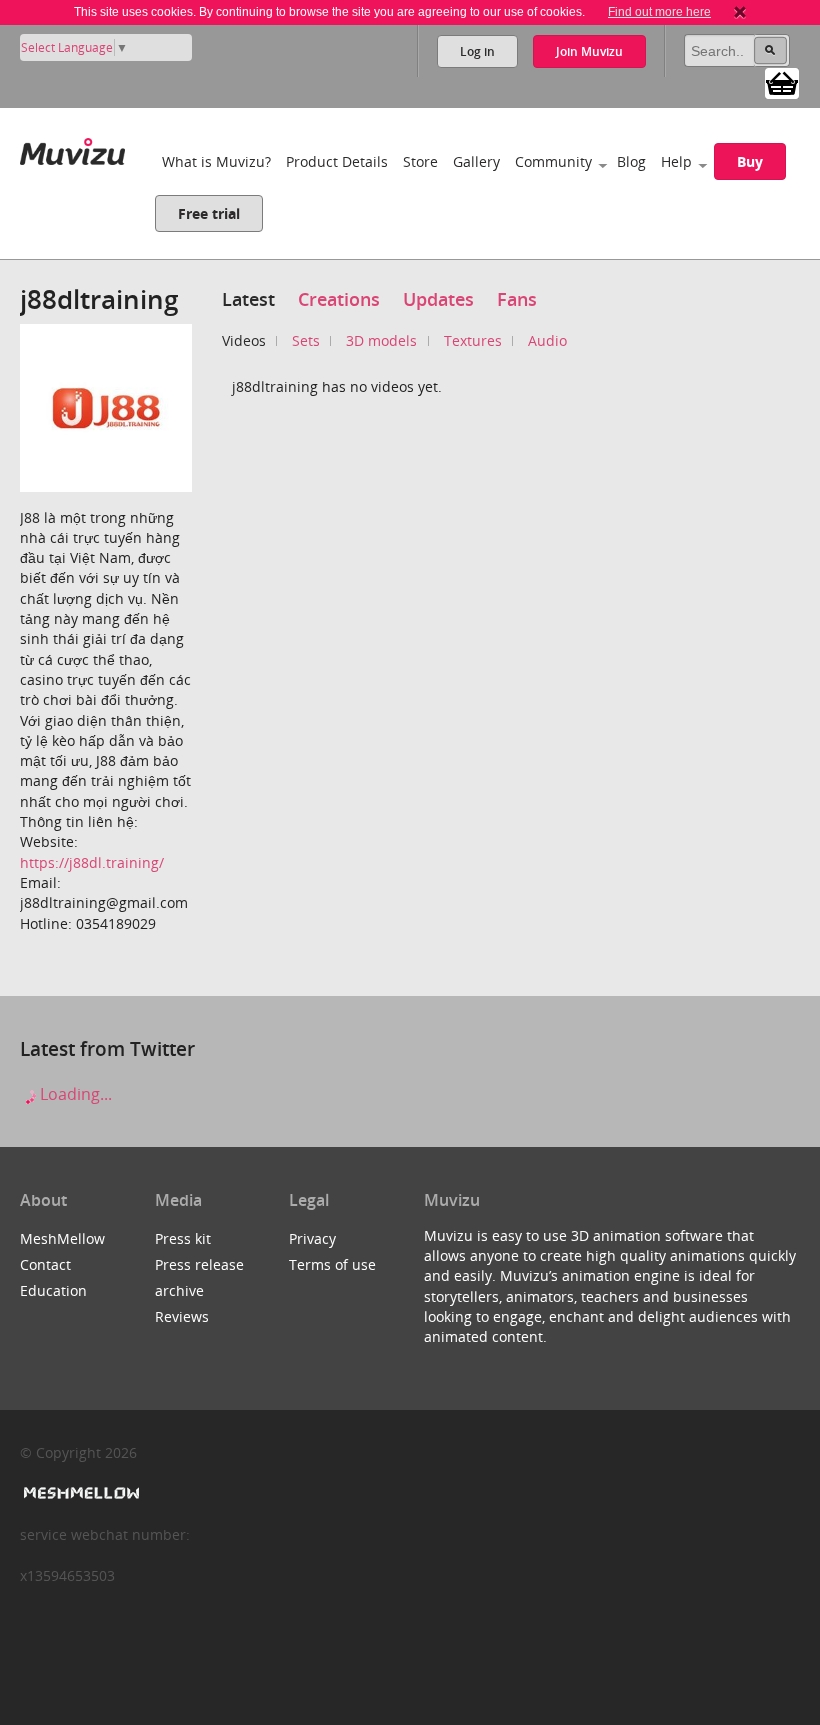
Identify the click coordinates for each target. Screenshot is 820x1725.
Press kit (183, 1238)
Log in (477, 51)
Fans (517, 299)
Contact (45, 1264)
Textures (473, 340)
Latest (248, 299)
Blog (631, 161)
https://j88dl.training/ (92, 862)
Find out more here (659, 12)
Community (553, 161)
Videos (244, 340)
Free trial (209, 213)
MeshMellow (62, 1238)
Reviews (182, 1316)
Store (420, 161)
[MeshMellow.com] (79, 1493)
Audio (547, 340)
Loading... (74, 1094)
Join (589, 51)
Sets (306, 340)
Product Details (337, 161)
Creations (339, 299)
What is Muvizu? (216, 161)
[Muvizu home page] (72, 147)
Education (53, 1290)
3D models (381, 340)
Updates (438, 299)
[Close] (740, 12)
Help (676, 161)
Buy (750, 161)
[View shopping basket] (782, 82)
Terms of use (332, 1264)
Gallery (476, 161)
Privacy (312, 1238)
